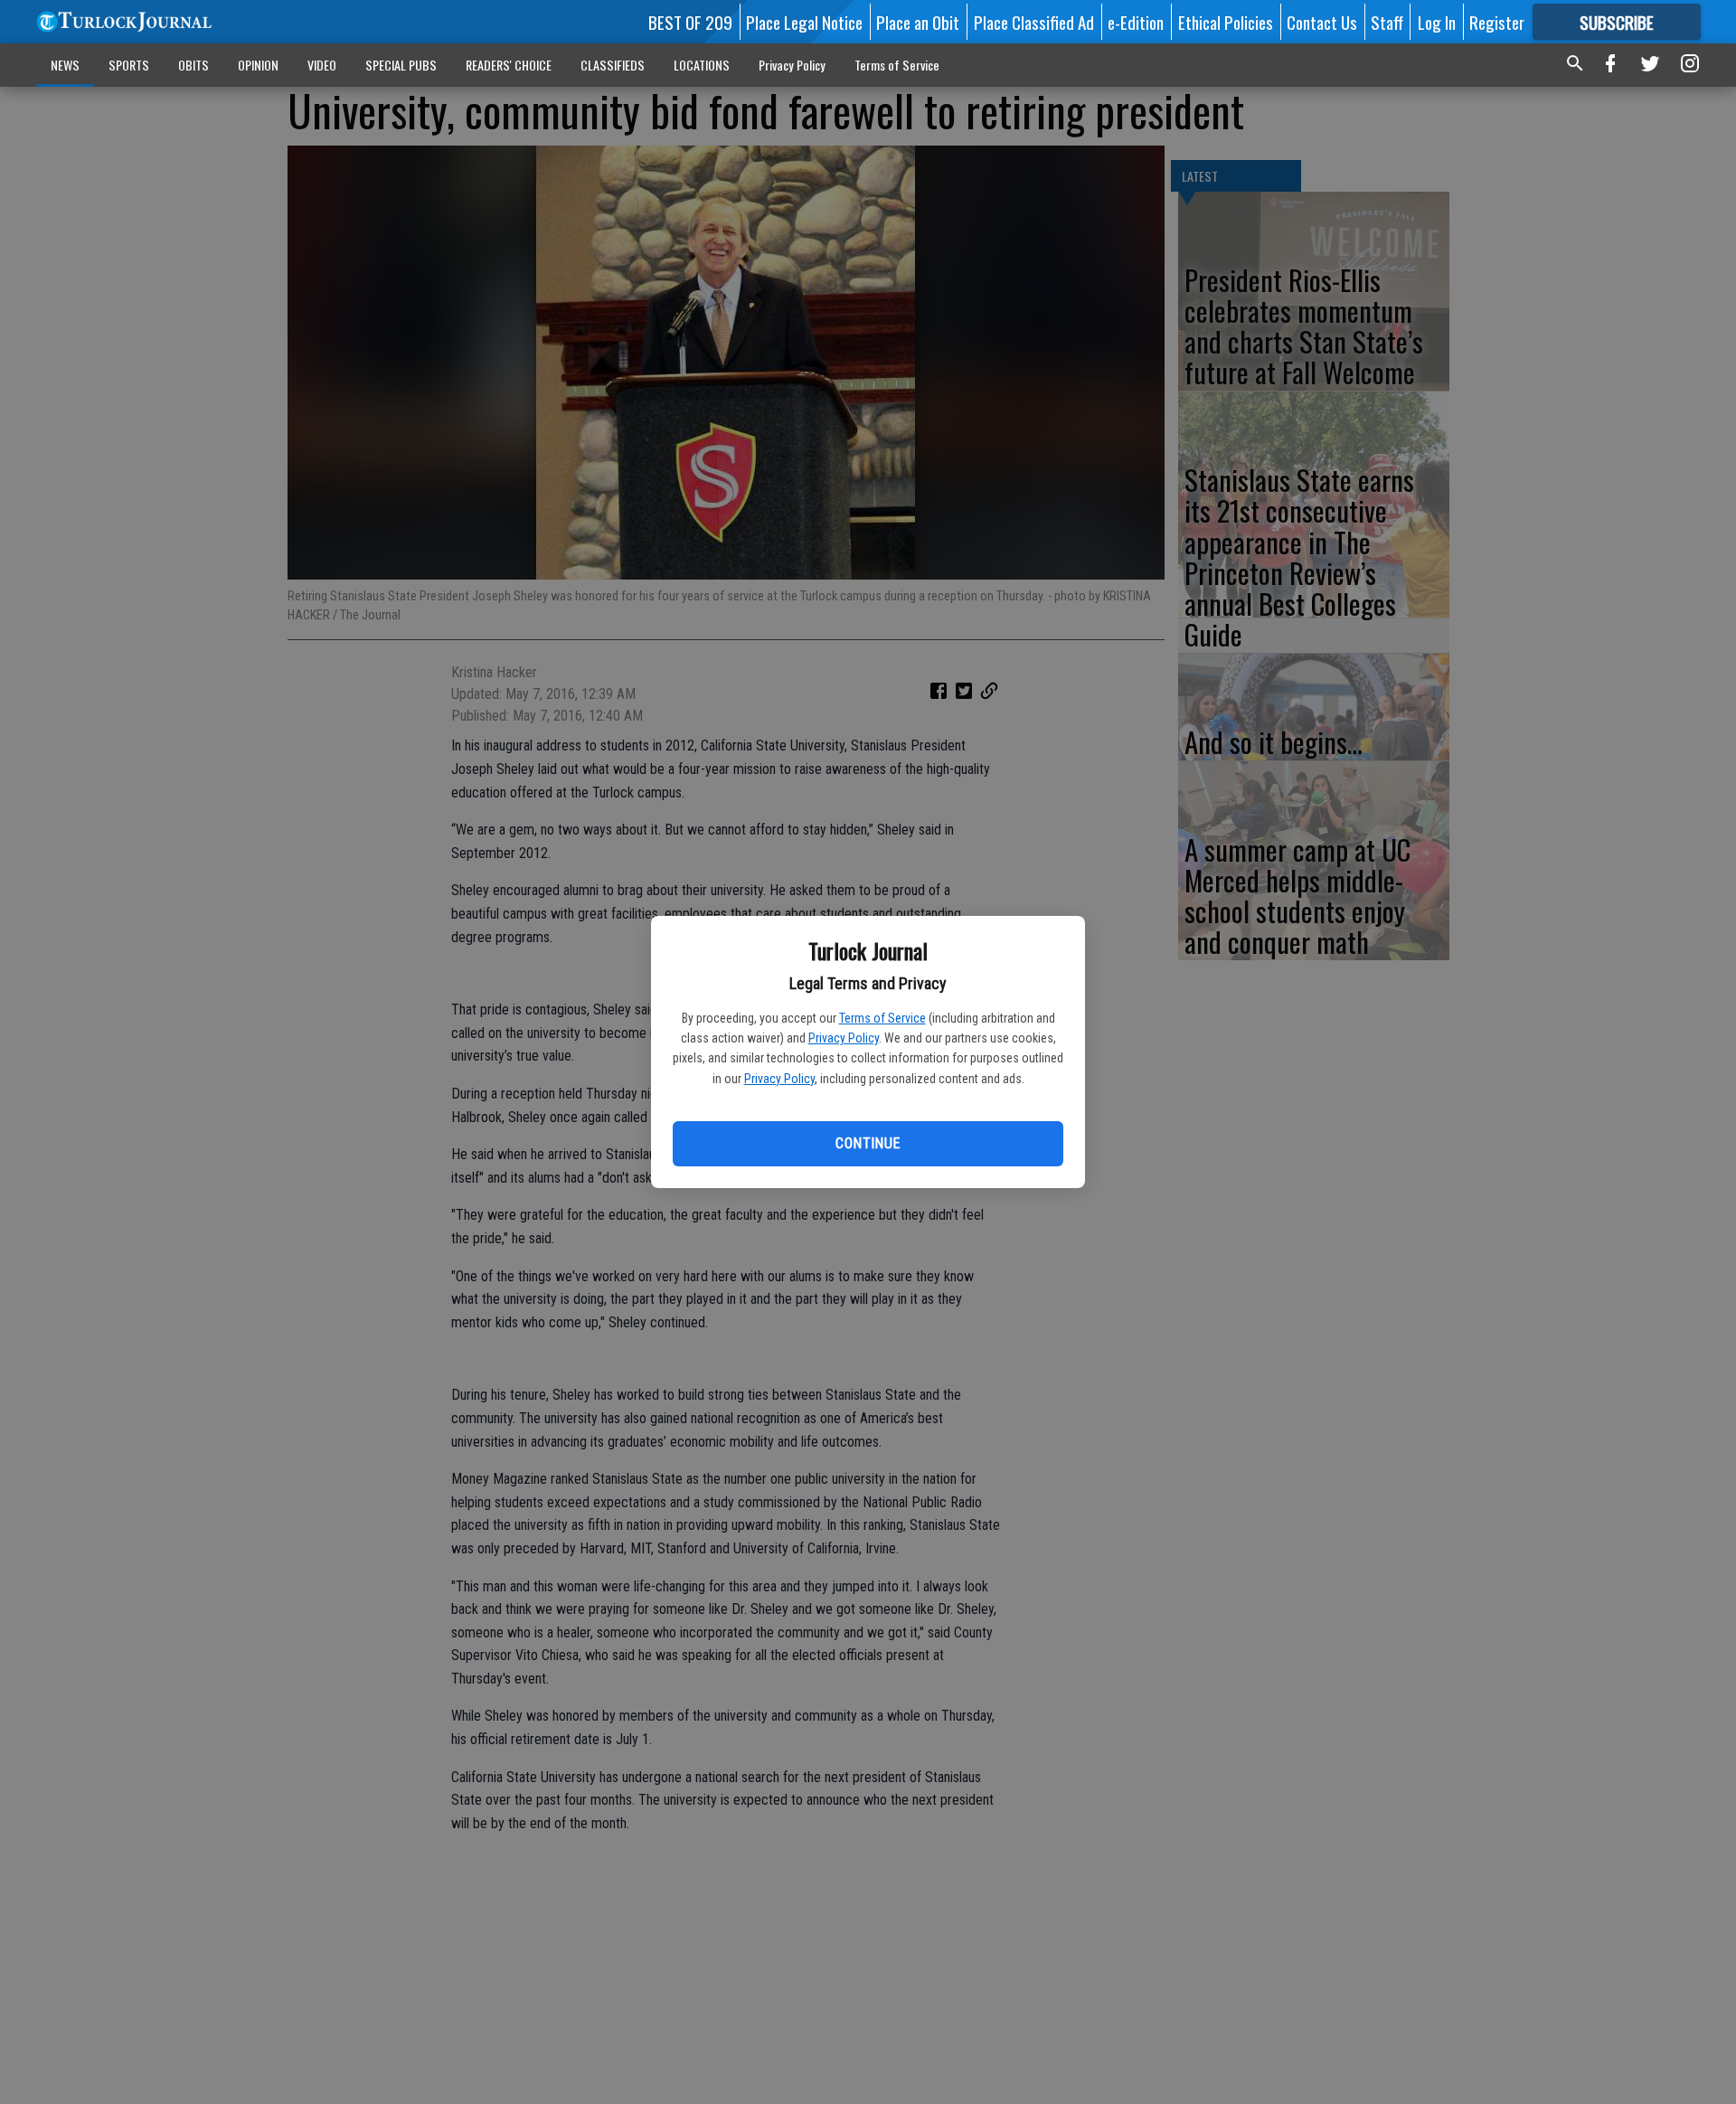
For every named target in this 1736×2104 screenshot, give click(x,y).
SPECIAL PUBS (401, 65)
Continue (868, 1143)
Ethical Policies (1226, 22)
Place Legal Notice (804, 22)
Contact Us (1322, 22)
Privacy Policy (844, 1038)
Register (1497, 22)
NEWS (65, 65)
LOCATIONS (702, 65)
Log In (1437, 22)
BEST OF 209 (690, 22)
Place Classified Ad (1034, 22)
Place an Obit (918, 22)
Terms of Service (882, 1018)
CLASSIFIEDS (613, 65)
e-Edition (1136, 22)
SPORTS (129, 65)
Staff (1387, 22)
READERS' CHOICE (509, 65)
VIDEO (322, 65)
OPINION (258, 65)
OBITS (193, 65)
